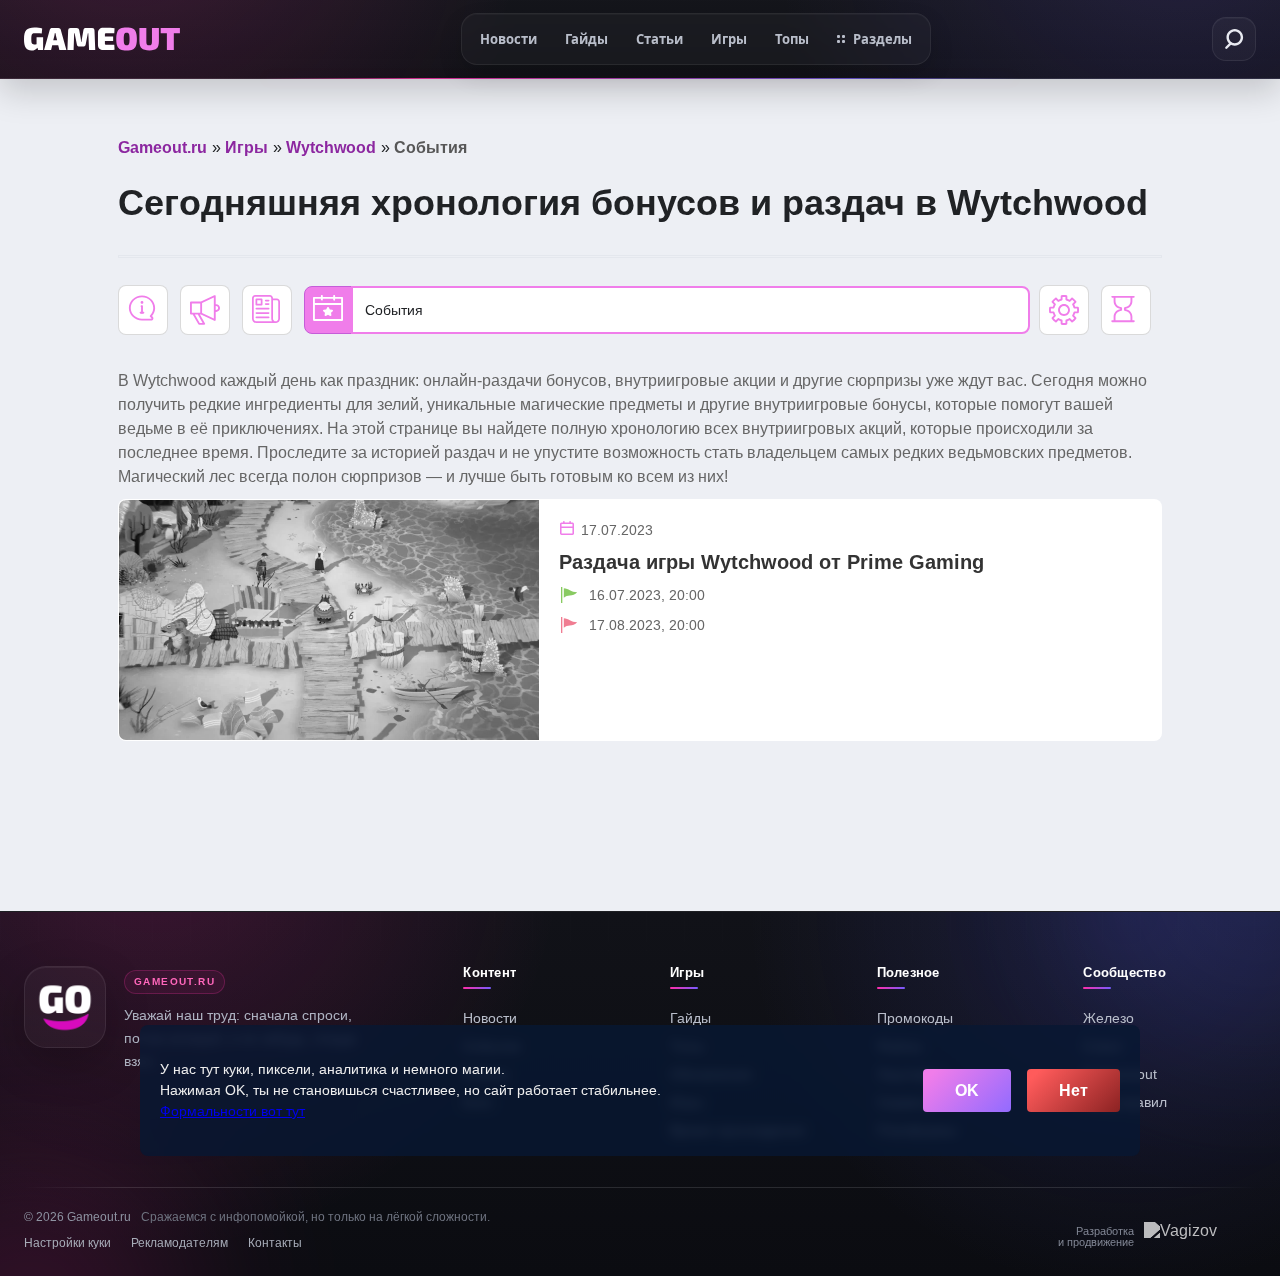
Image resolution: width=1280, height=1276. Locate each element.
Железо (1108, 1018)
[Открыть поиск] (1234, 39)
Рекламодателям (179, 1243)
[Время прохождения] (1126, 310)
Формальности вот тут (232, 1111)
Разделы (882, 39)
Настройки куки (67, 1243)
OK (967, 1090)
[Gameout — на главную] (102, 39)
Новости (490, 1018)
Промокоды (915, 1018)
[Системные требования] (1064, 310)
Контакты (275, 1243)
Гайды (690, 1018)
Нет (1073, 1090)
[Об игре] (143, 310)
